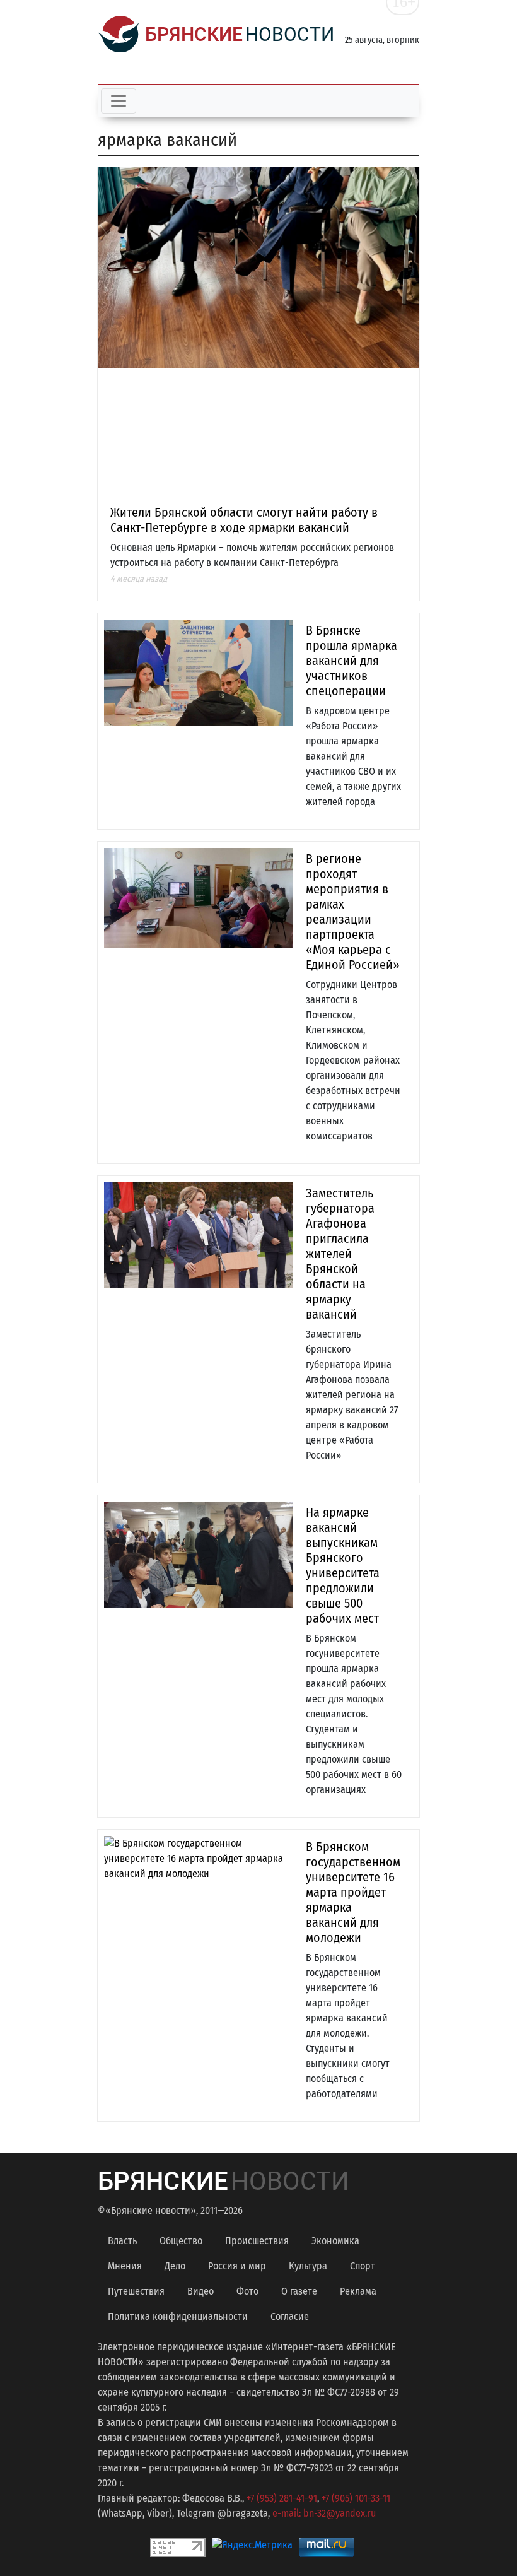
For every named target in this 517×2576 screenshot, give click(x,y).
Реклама (358, 2291)
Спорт (363, 2266)
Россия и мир (237, 2266)
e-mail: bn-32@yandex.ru (324, 2513)
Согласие (290, 2316)
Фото (247, 2291)
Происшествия (257, 2241)
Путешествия (136, 2291)
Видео (200, 2291)
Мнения (125, 2266)
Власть (122, 2241)
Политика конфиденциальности (178, 2316)
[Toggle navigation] (119, 101)
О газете (299, 2291)
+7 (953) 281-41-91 (282, 2498)
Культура (308, 2266)
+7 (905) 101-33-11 (356, 2498)
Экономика (335, 2241)
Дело (175, 2266)
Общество (181, 2241)
